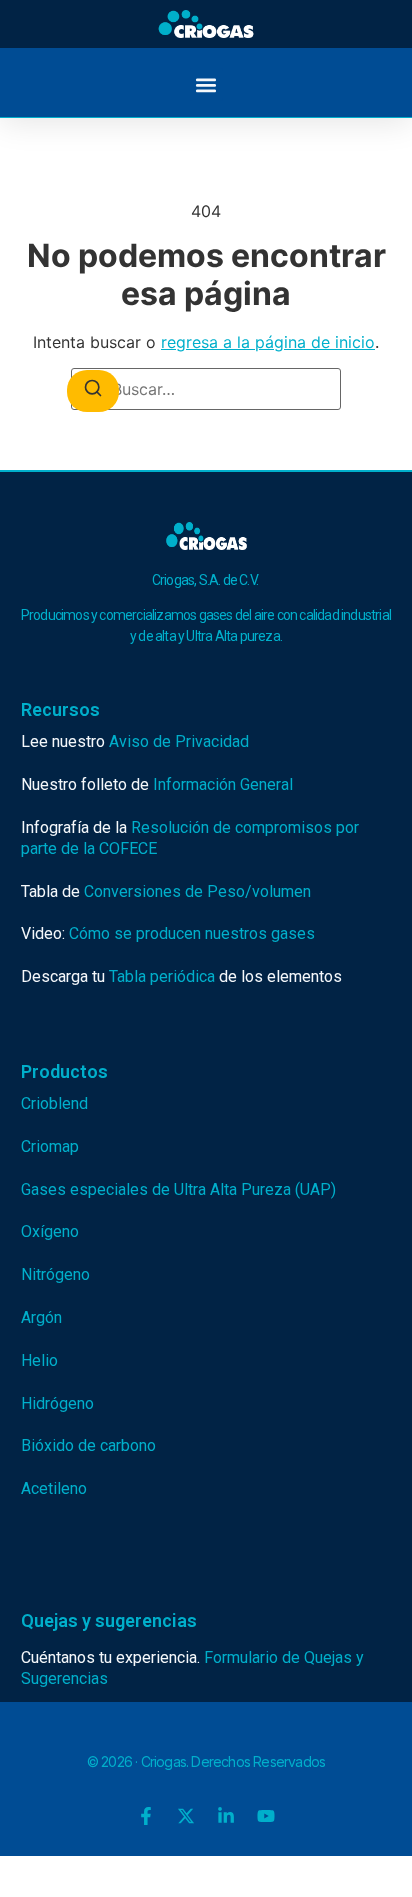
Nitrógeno (55, 1274)
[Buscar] (93, 391)
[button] (206, 84)
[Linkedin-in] (226, 1816)
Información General (223, 784)
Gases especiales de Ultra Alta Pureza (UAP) (178, 1189)
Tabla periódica (162, 976)
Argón (41, 1317)
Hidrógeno (57, 1403)
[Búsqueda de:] (206, 389)
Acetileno (54, 1488)
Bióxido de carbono (88, 1445)
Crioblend (54, 1103)
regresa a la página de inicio (268, 342)
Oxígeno (50, 1231)
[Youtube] (266, 1816)
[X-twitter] (186, 1816)
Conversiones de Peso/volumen (197, 891)
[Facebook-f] (146, 1816)
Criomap (50, 1146)
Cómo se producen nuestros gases (192, 933)
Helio (39, 1360)
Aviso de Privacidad (179, 741)
